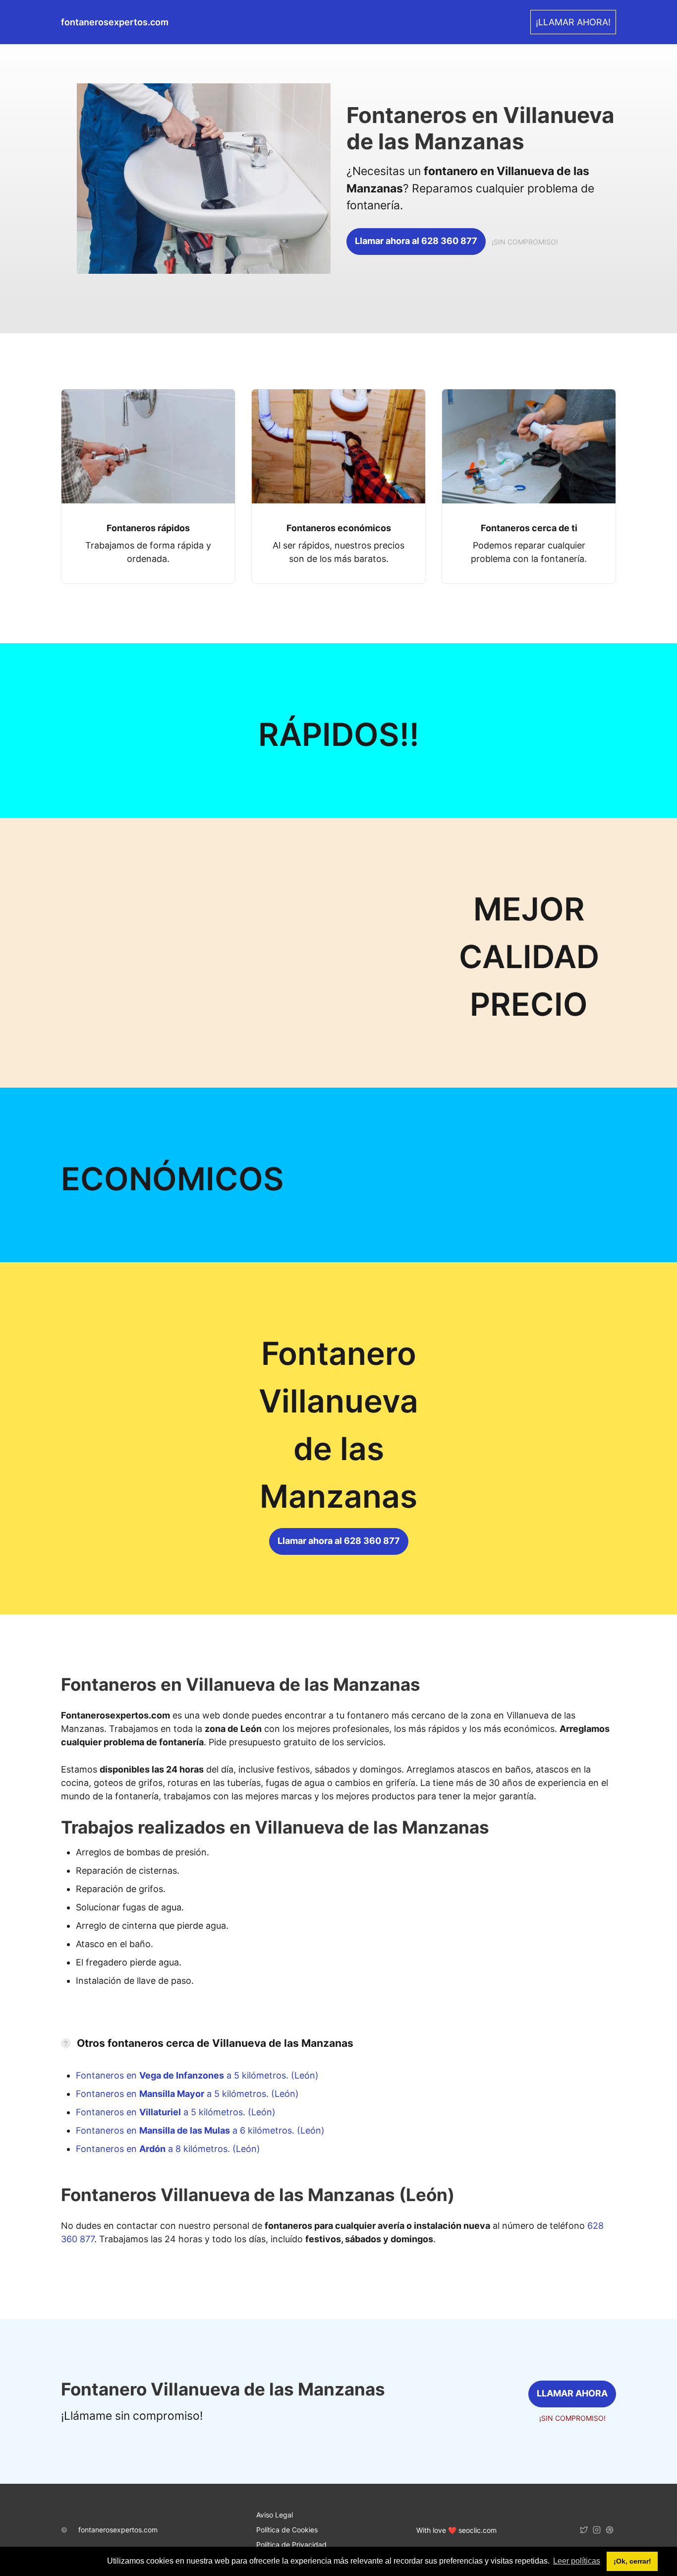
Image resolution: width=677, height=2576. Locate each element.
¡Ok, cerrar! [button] (632, 2561)
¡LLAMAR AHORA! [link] (573, 22)
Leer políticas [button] (577, 2561)
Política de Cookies (287, 2530)
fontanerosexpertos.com (118, 2530)
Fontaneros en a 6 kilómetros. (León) (200, 2130)
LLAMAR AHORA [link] (572, 2393)
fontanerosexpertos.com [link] (115, 22)
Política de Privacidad (291, 2545)
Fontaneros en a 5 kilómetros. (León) (197, 2075)
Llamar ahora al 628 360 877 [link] (416, 241)
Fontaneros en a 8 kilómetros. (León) (168, 2149)
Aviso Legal (275, 2515)
